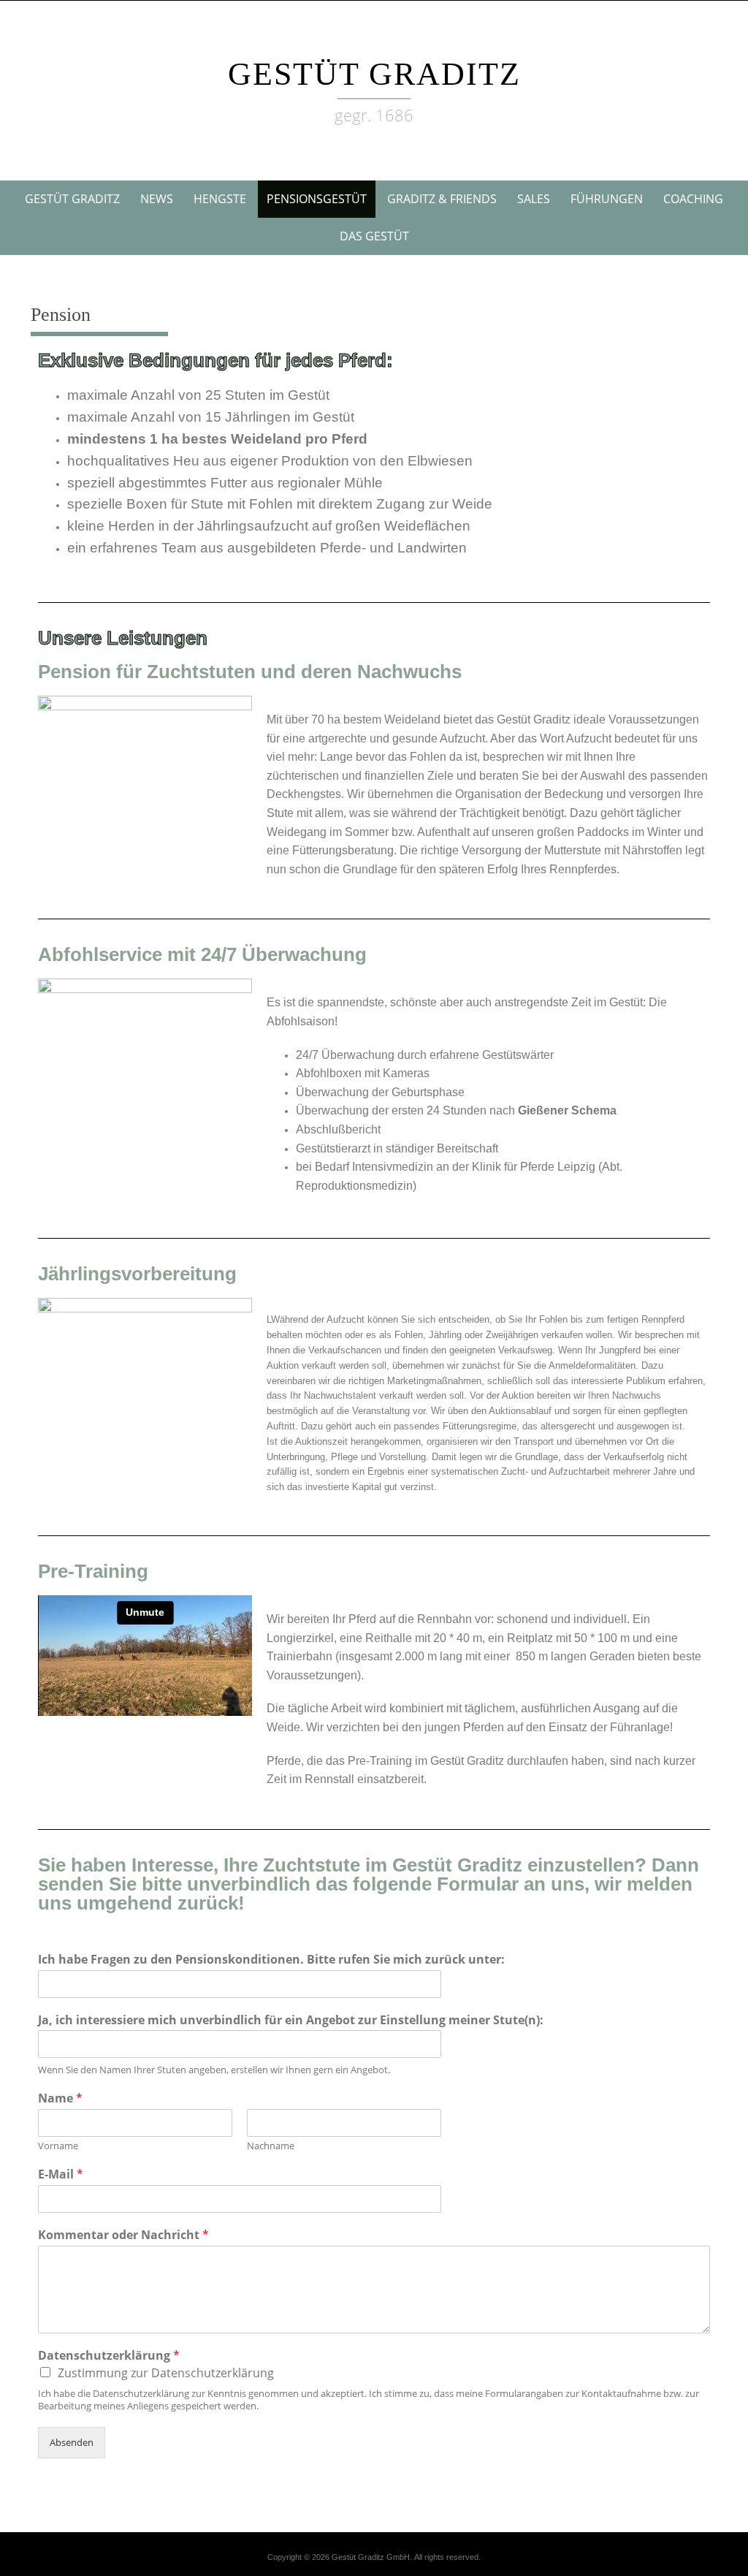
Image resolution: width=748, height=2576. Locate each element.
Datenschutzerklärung (109, 2356)
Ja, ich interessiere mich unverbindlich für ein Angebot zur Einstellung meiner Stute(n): (291, 2020)
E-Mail (61, 2174)
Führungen (607, 199)
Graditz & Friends (442, 199)
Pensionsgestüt (317, 199)
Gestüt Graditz (374, 74)
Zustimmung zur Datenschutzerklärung (166, 2373)
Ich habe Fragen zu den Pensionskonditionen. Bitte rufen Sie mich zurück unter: (271, 1960)
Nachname (271, 2146)
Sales (534, 199)
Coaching (693, 199)
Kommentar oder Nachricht (123, 2235)
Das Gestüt (374, 236)
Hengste (220, 199)
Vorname (58, 2146)
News (157, 199)
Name (60, 2098)
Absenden (72, 2442)
